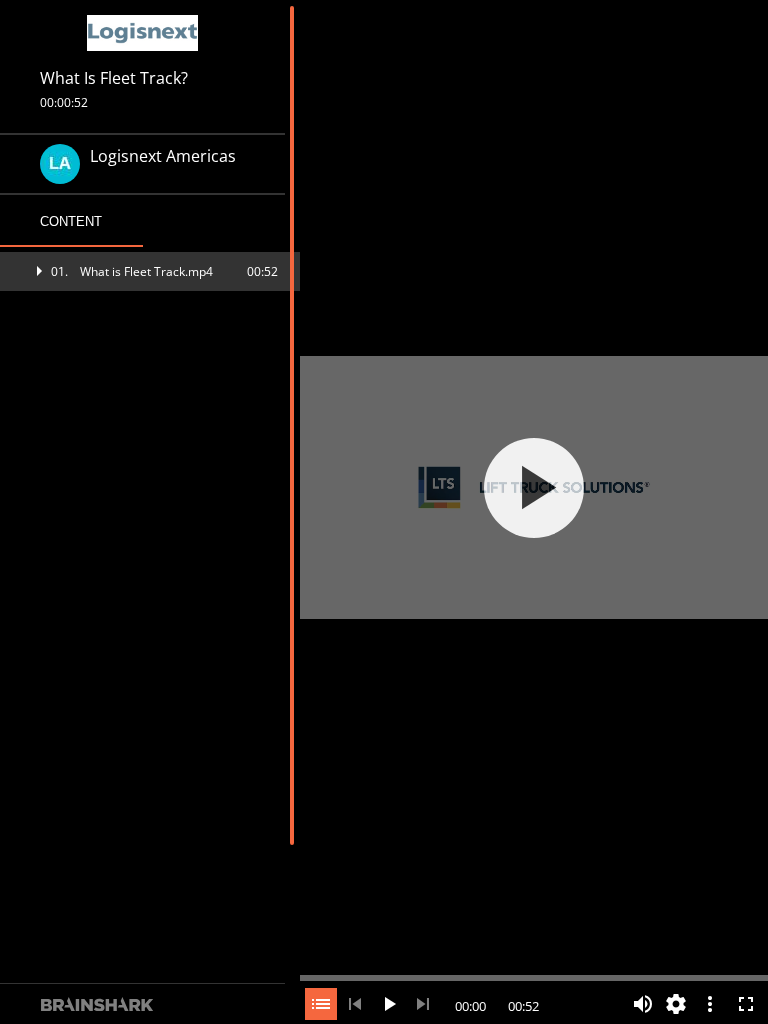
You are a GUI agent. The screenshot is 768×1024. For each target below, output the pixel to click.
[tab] (71, 222)
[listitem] (150, 271)
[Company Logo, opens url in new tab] (143, 33)
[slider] (534, 976)
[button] (150, 271)
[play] (534, 488)
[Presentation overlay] (534, 487)
